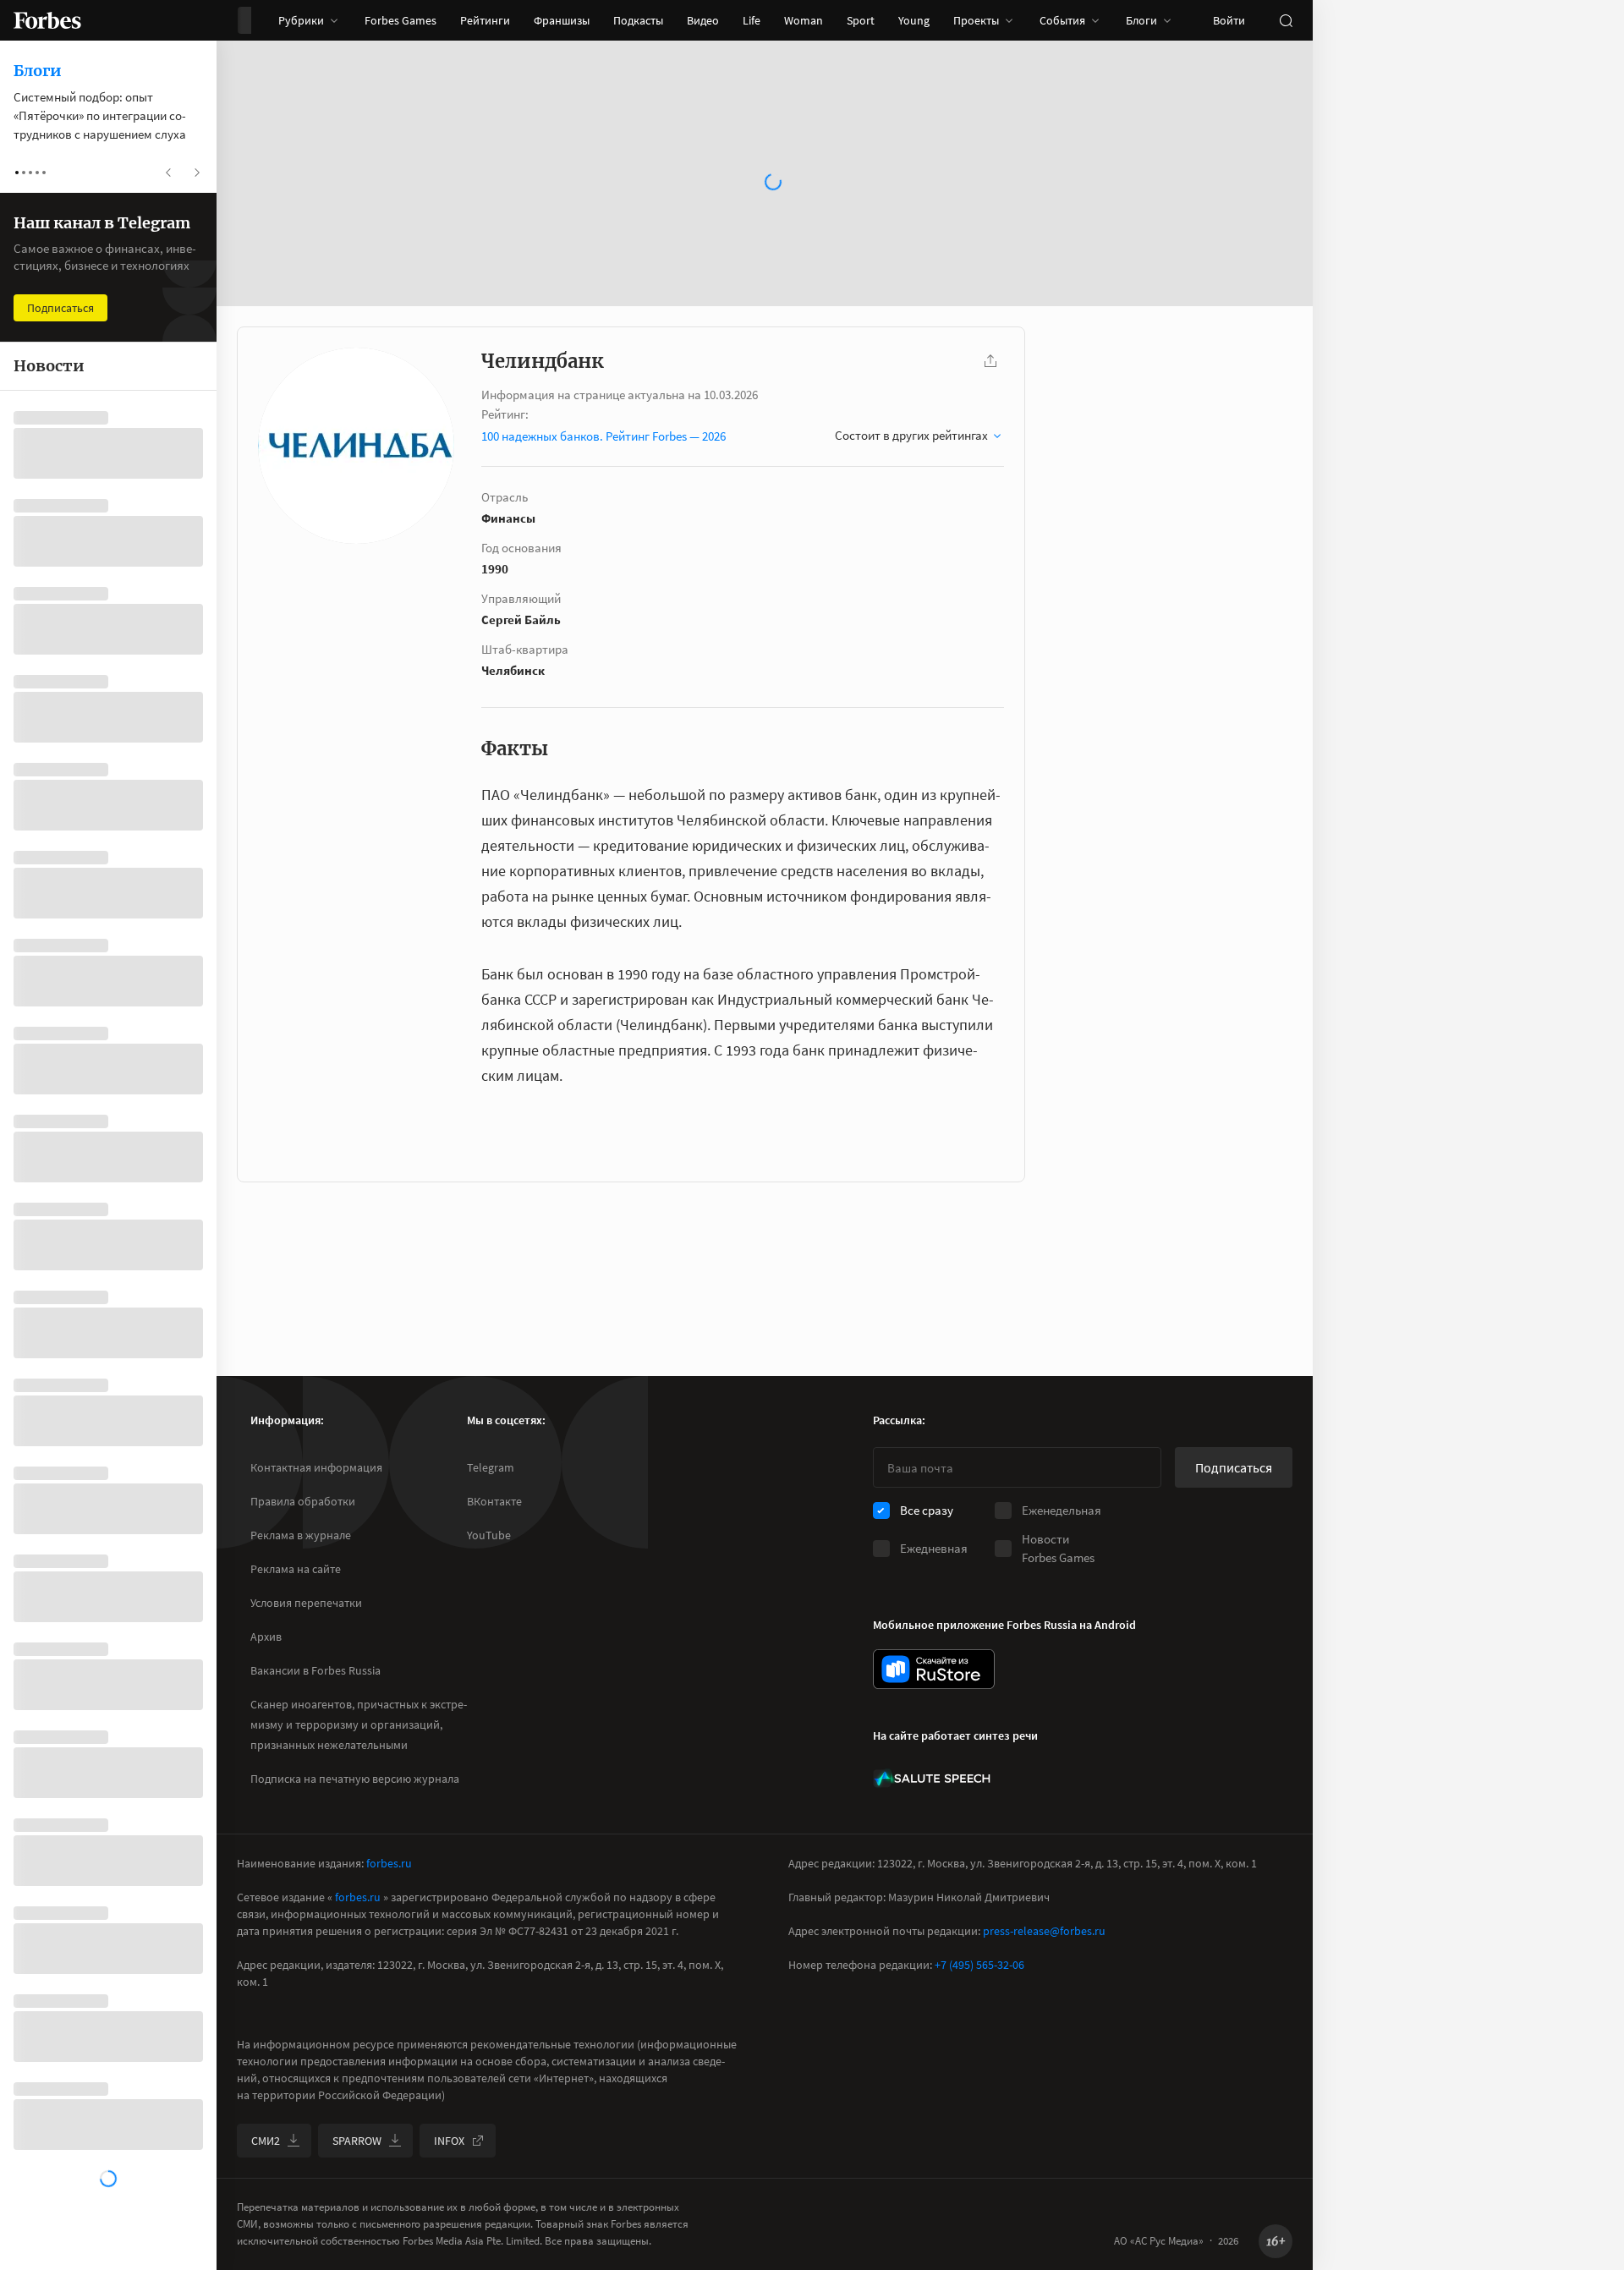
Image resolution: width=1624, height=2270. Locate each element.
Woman (804, 20)
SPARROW (357, 2141)
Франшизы (562, 20)
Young (914, 20)
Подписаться (1234, 1467)
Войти (1229, 20)
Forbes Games (401, 20)
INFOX (449, 2141)
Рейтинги (485, 20)
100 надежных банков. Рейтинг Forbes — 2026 (604, 436)
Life (752, 20)
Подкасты (638, 20)
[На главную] (47, 20)
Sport (861, 20)
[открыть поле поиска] (1286, 20)
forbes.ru (389, 1863)
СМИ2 (266, 2141)
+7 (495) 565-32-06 (979, 1965)
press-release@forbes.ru (1044, 1931)
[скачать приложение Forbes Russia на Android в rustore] (934, 1669)
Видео (703, 20)
